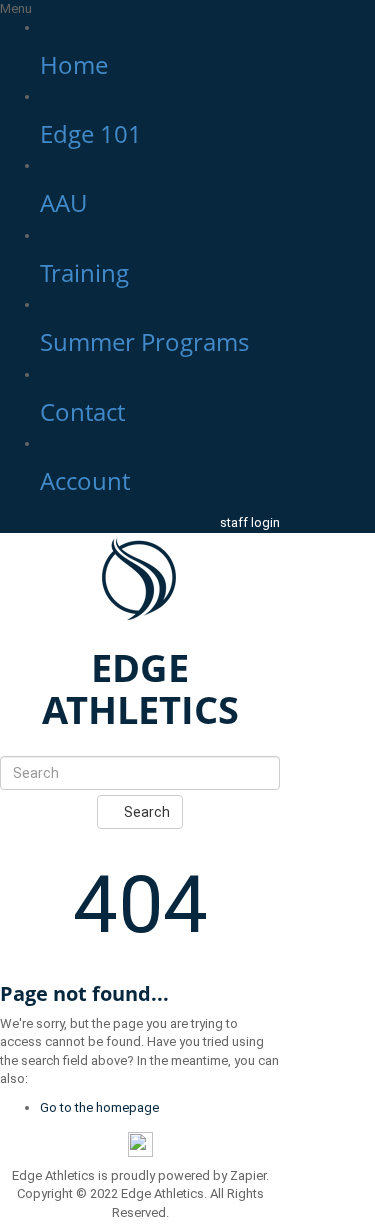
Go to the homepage (99, 1107)
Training (84, 272)
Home (74, 64)
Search (145, 812)
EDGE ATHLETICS (140, 688)
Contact (82, 411)
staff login (250, 522)
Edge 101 (91, 133)
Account (85, 480)
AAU (63, 202)
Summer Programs (144, 341)
